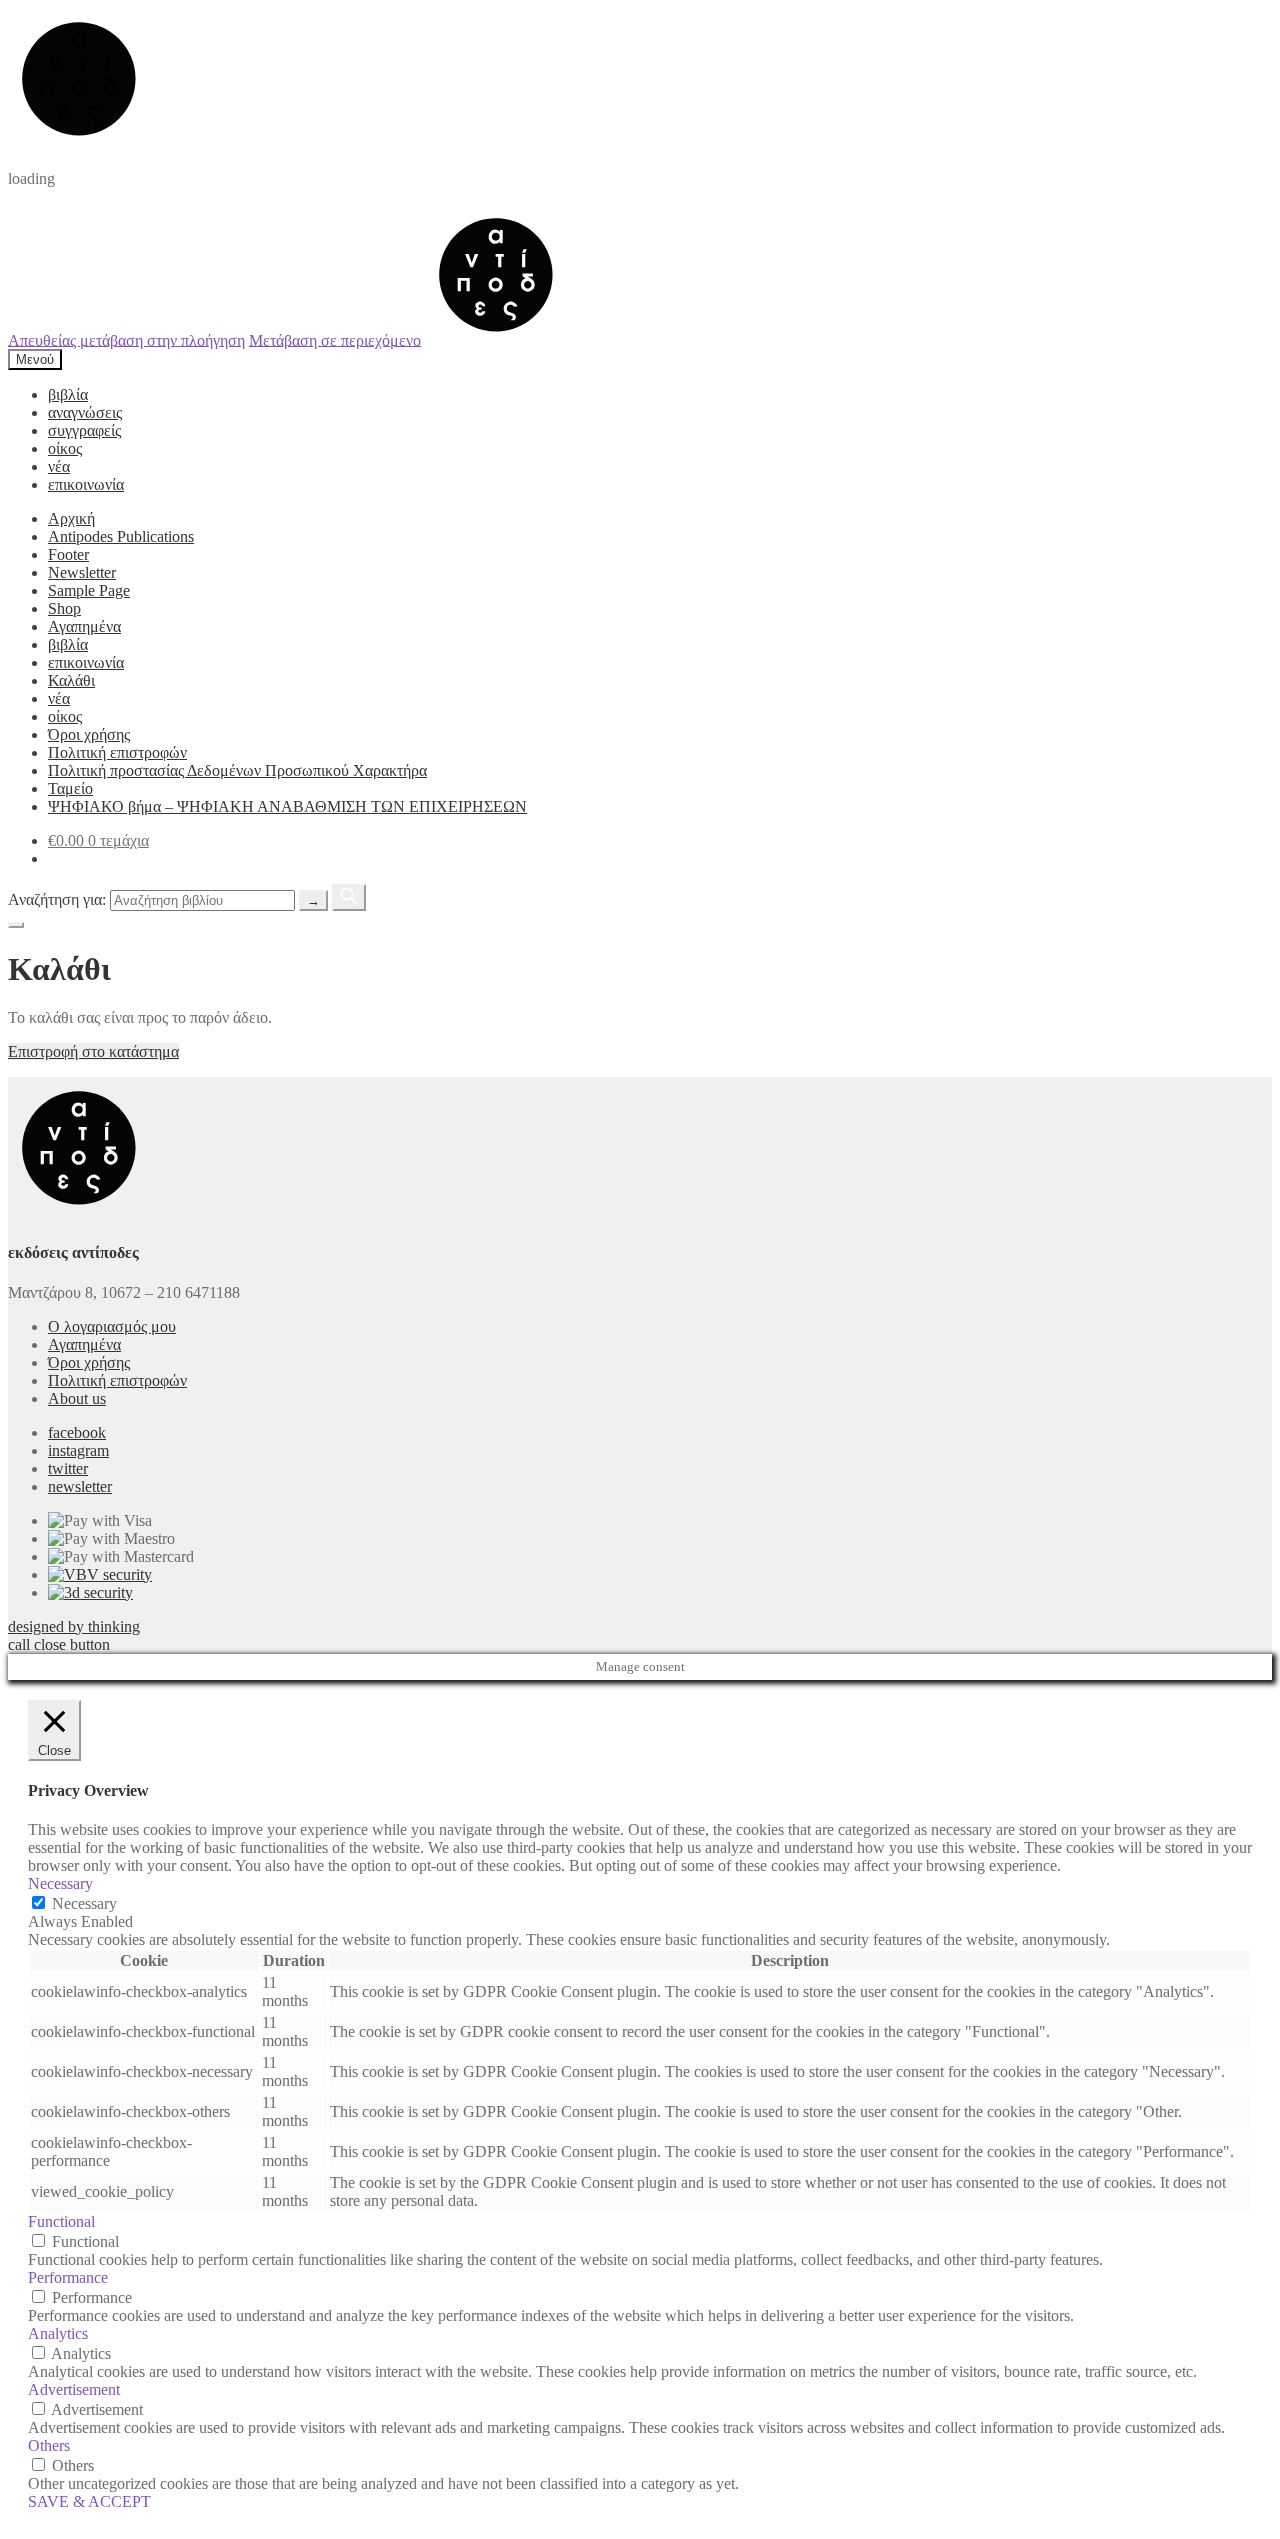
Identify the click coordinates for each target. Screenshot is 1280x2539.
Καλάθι (71, 680)
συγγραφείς (84, 430)
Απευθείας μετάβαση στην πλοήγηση (126, 339)
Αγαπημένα (84, 626)
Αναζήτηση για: (57, 899)
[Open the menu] (16, 925)
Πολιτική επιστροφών (117, 752)
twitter (68, 1468)
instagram (78, 1450)
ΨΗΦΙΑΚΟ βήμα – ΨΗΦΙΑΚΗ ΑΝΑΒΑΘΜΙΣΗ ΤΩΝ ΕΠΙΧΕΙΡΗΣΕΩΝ (287, 806)
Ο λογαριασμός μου (112, 1326)
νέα (59, 466)
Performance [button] (68, 2277)
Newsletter (82, 572)
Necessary (84, 1903)
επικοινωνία (86, 484)
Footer (68, 554)
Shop (64, 608)
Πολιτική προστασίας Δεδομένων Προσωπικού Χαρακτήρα (237, 770)
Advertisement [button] (74, 2389)
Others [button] (49, 2445)
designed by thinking (74, 1626)
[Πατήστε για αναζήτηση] (349, 897)
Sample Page (89, 590)
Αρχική (71, 518)
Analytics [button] (58, 2333)
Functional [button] (61, 2221)
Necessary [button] (60, 1883)
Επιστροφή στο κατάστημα (93, 1051)
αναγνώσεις (85, 412)
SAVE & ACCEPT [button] (89, 2501)
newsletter (80, 1486)
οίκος (65, 448)
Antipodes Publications (121, 536)
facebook (77, 1432)
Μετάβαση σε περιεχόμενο (335, 339)
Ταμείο (70, 788)
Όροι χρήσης (89, 734)
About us (77, 1398)
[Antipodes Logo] (496, 339)
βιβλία (68, 394)
